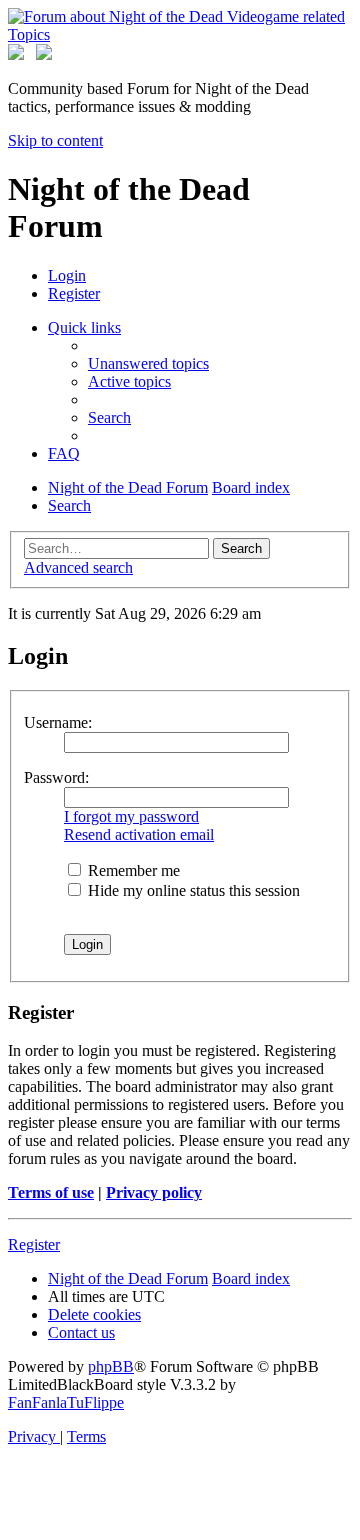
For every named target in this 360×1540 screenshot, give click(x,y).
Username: (58, 722)
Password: (56, 777)
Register (34, 1244)
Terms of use (51, 1192)
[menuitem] (67, 275)
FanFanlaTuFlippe (66, 1402)
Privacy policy (154, 1192)
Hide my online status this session (192, 890)
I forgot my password (131, 816)
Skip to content (55, 140)
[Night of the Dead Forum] (180, 34)
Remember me (132, 870)
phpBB (111, 1366)
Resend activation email (139, 834)
